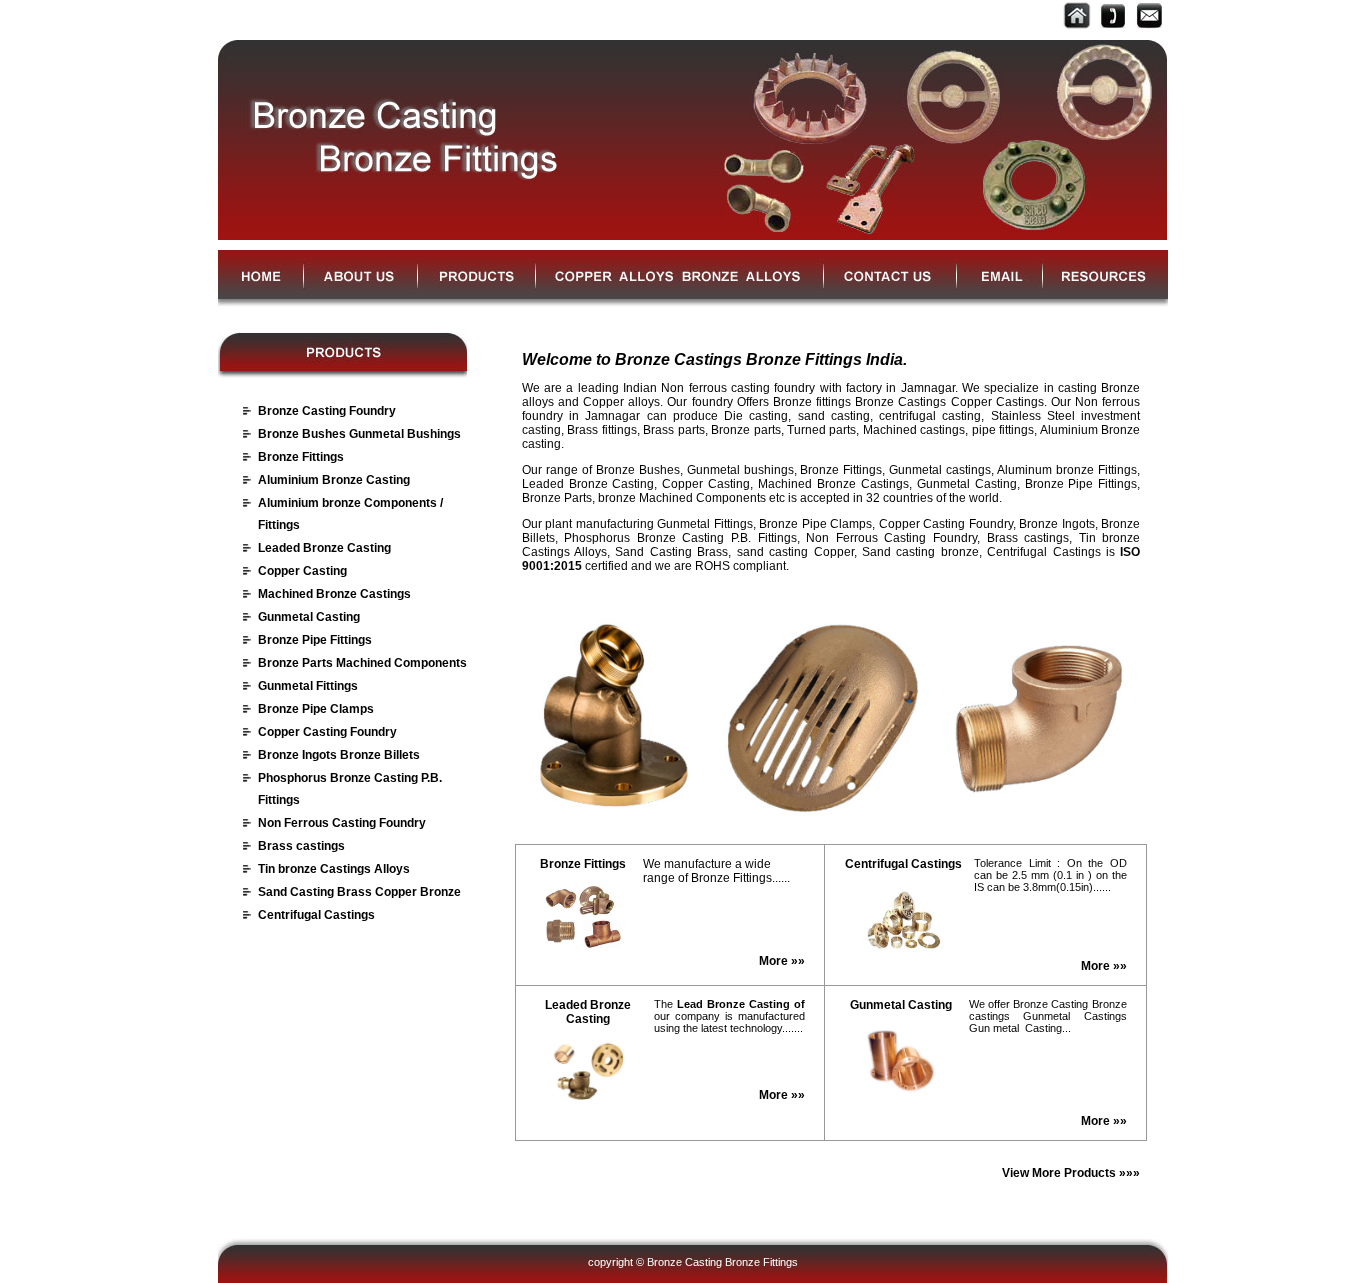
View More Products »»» (1071, 1173)
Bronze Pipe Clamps (316, 709)
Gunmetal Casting (309, 617)
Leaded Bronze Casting (324, 548)
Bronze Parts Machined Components (362, 663)
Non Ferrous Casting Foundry (342, 823)
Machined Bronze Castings (334, 594)
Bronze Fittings (301, 457)
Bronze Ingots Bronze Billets (339, 755)
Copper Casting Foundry (327, 732)
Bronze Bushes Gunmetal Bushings (359, 434)
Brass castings (301, 846)
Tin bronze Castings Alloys (334, 869)
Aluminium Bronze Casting (334, 480)
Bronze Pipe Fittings (315, 640)
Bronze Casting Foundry (327, 411)
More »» (782, 961)
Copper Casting (302, 571)
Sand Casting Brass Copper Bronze (359, 892)
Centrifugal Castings (316, 915)
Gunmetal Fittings (308, 686)
